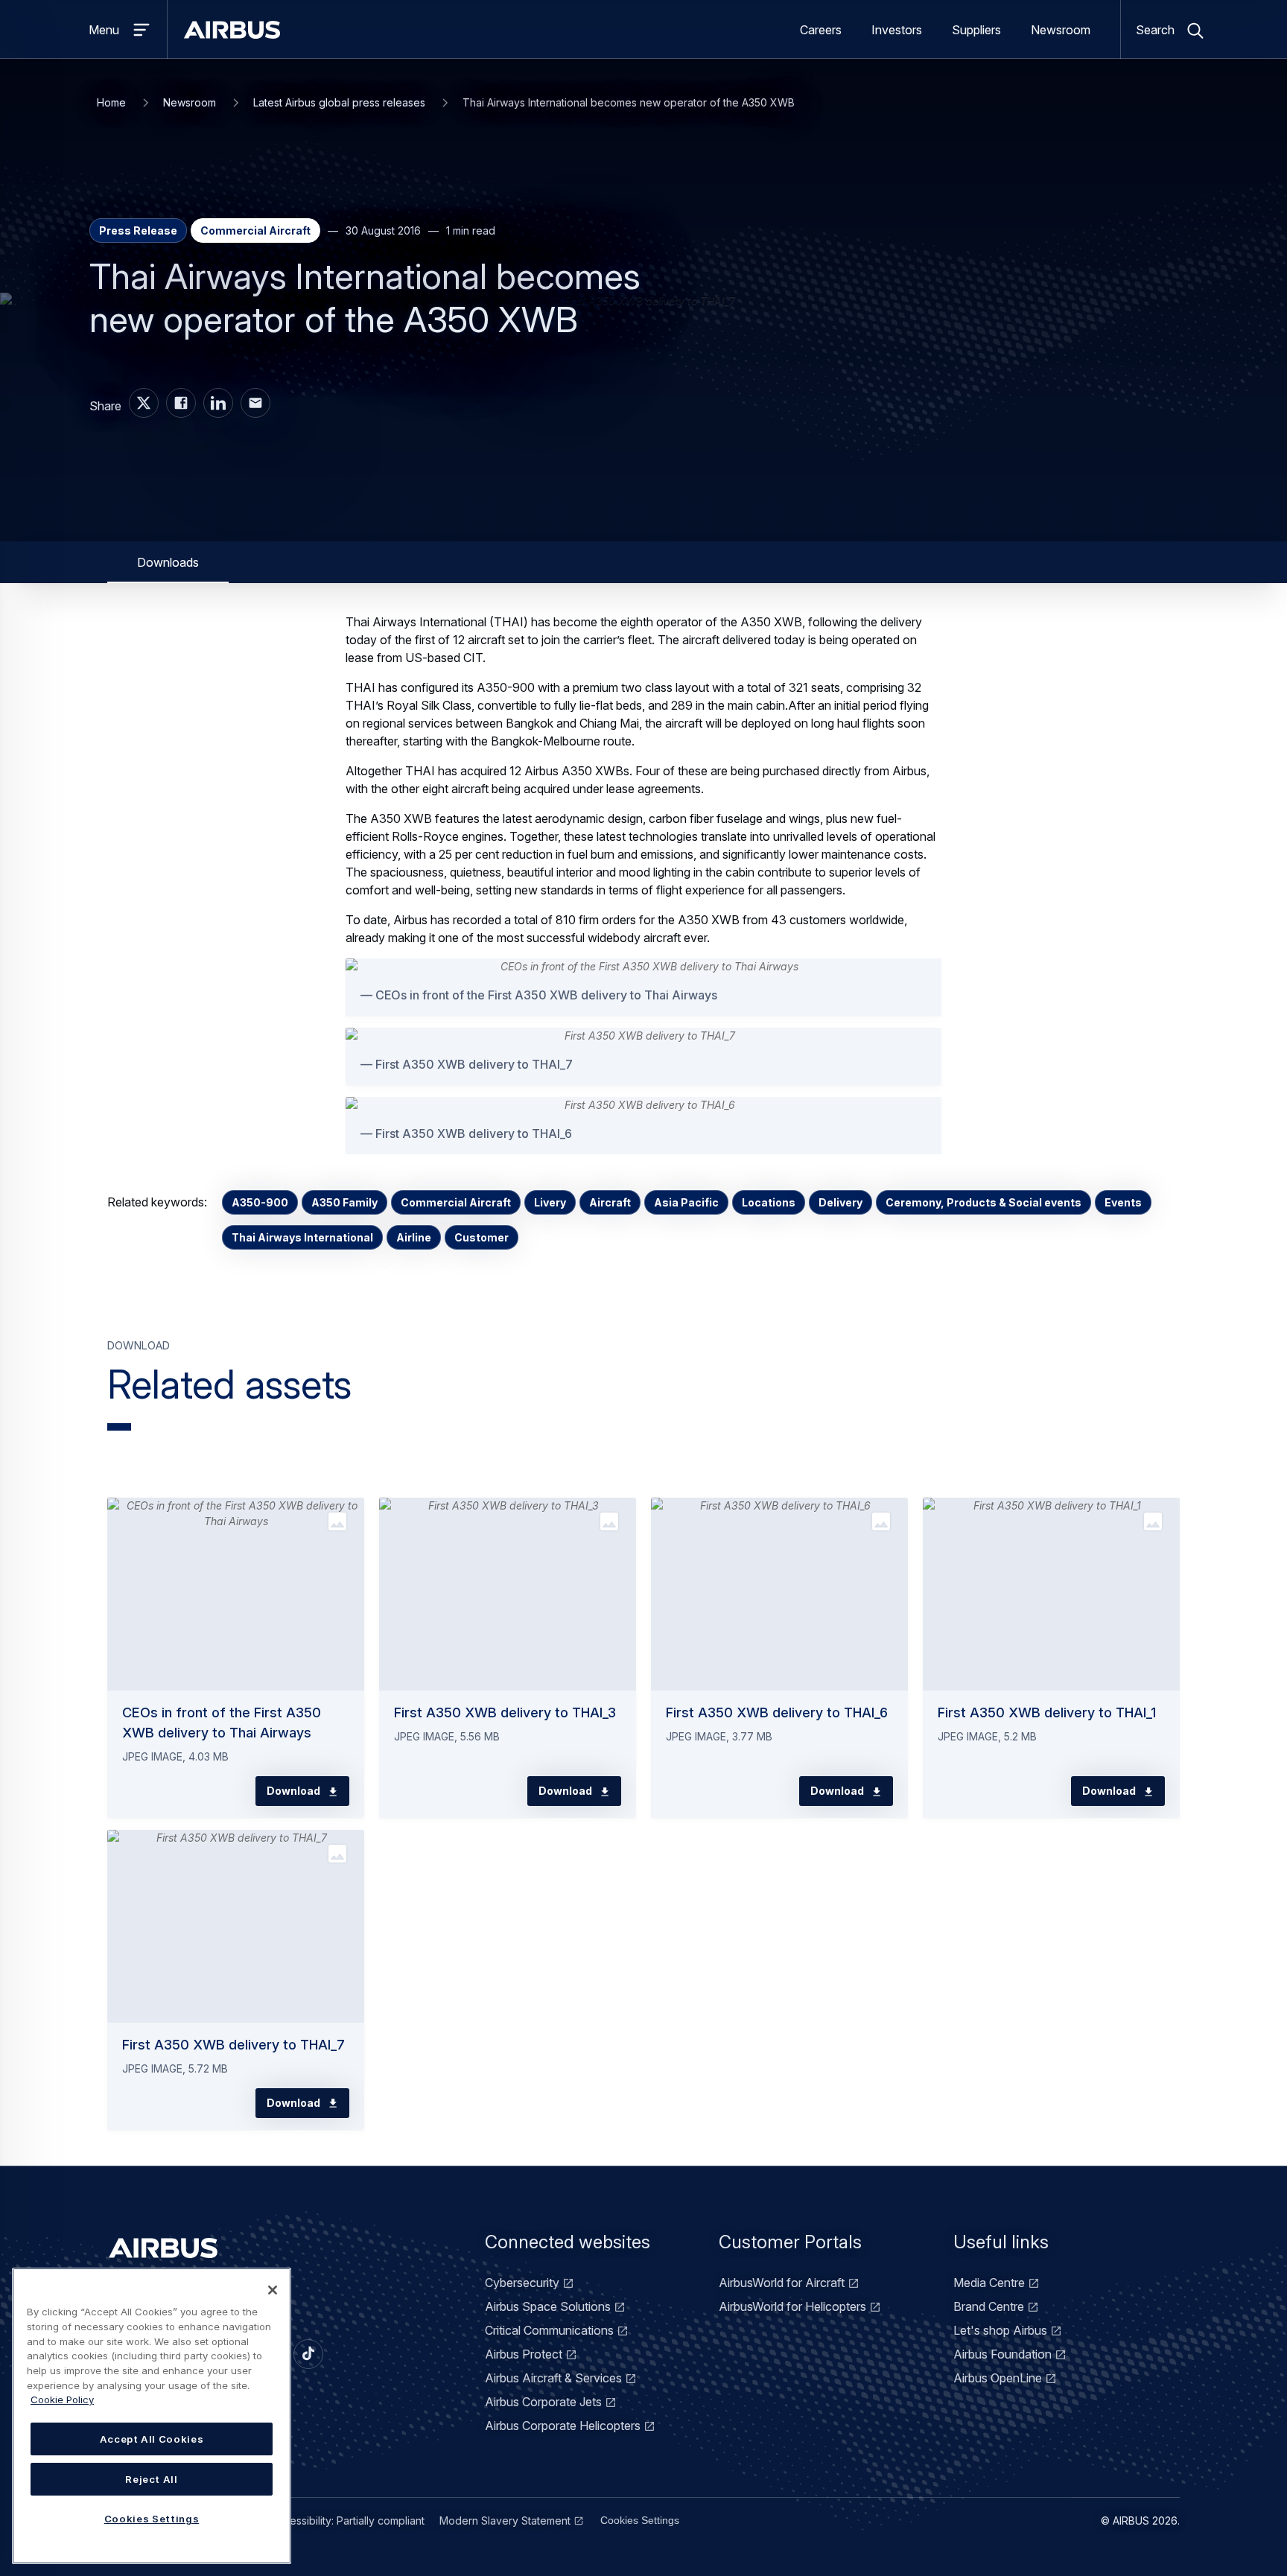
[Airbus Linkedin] (218, 403)
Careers (821, 30)
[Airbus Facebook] (181, 403)
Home (111, 102)
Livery (550, 1202)
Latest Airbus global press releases (339, 102)
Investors (897, 30)
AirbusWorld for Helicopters (792, 2306)
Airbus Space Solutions (548, 2306)
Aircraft (610, 1202)
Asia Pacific (686, 1202)
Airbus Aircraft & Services (553, 2378)
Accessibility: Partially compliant (348, 2521)
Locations (769, 1202)
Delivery (840, 1202)
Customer (482, 1237)
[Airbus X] (144, 403)
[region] (152, 2416)
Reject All (152, 2479)
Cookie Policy (62, 2400)
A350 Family (344, 1202)
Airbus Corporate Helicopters (563, 2426)
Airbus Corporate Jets (543, 2402)
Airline (414, 1237)
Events (1123, 1202)
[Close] (273, 2290)
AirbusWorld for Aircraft (782, 2283)
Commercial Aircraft (456, 1202)
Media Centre (989, 2283)
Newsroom (1061, 30)
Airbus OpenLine (998, 2378)
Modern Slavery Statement (505, 2521)
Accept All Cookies (152, 2439)
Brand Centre (989, 2306)
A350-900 (260, 1202)
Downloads (168, 562)
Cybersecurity (522, 2283)
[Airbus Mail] (255, 403)
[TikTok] (308, 2354)
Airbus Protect (524, 2354)
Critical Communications (549, 2330)
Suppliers (976, 30)
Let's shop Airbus (1000, 2330)
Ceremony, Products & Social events (983, 1202)
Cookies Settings (640, 2520)
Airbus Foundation (1002, 2354)
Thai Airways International (302, 1237)
